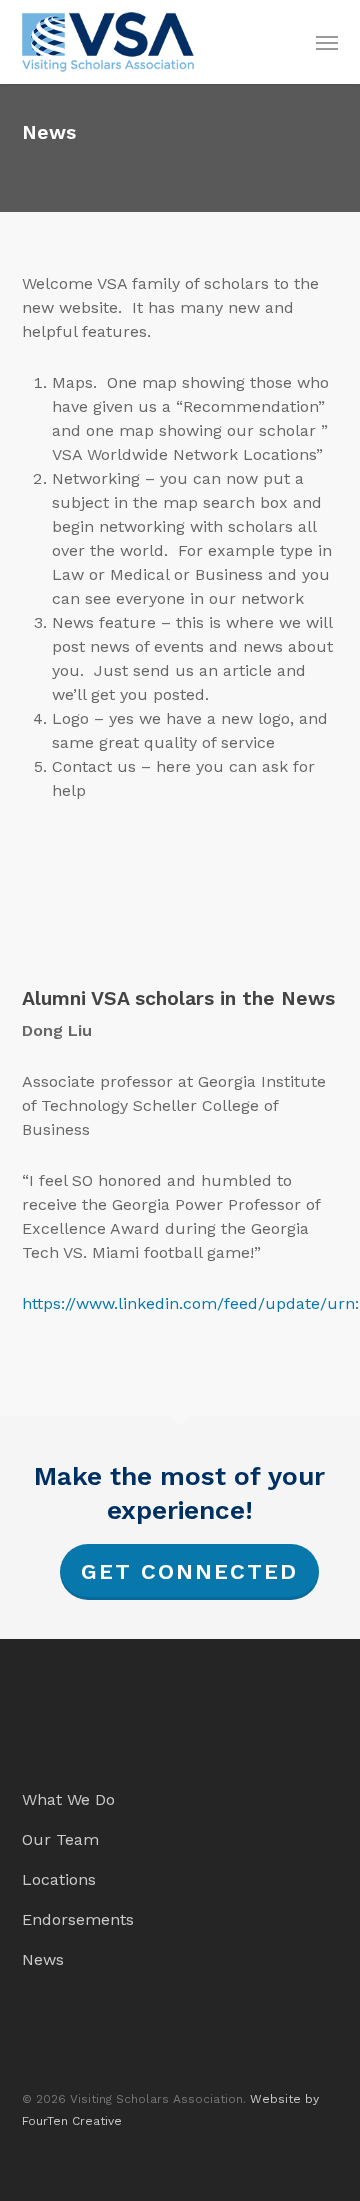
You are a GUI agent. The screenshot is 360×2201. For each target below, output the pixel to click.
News (43, 1959)
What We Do (68, 1799)
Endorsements (78, 1919)
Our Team (60, 1839)
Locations (59, 1879)
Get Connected (189, 1571)
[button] (327, 42)
